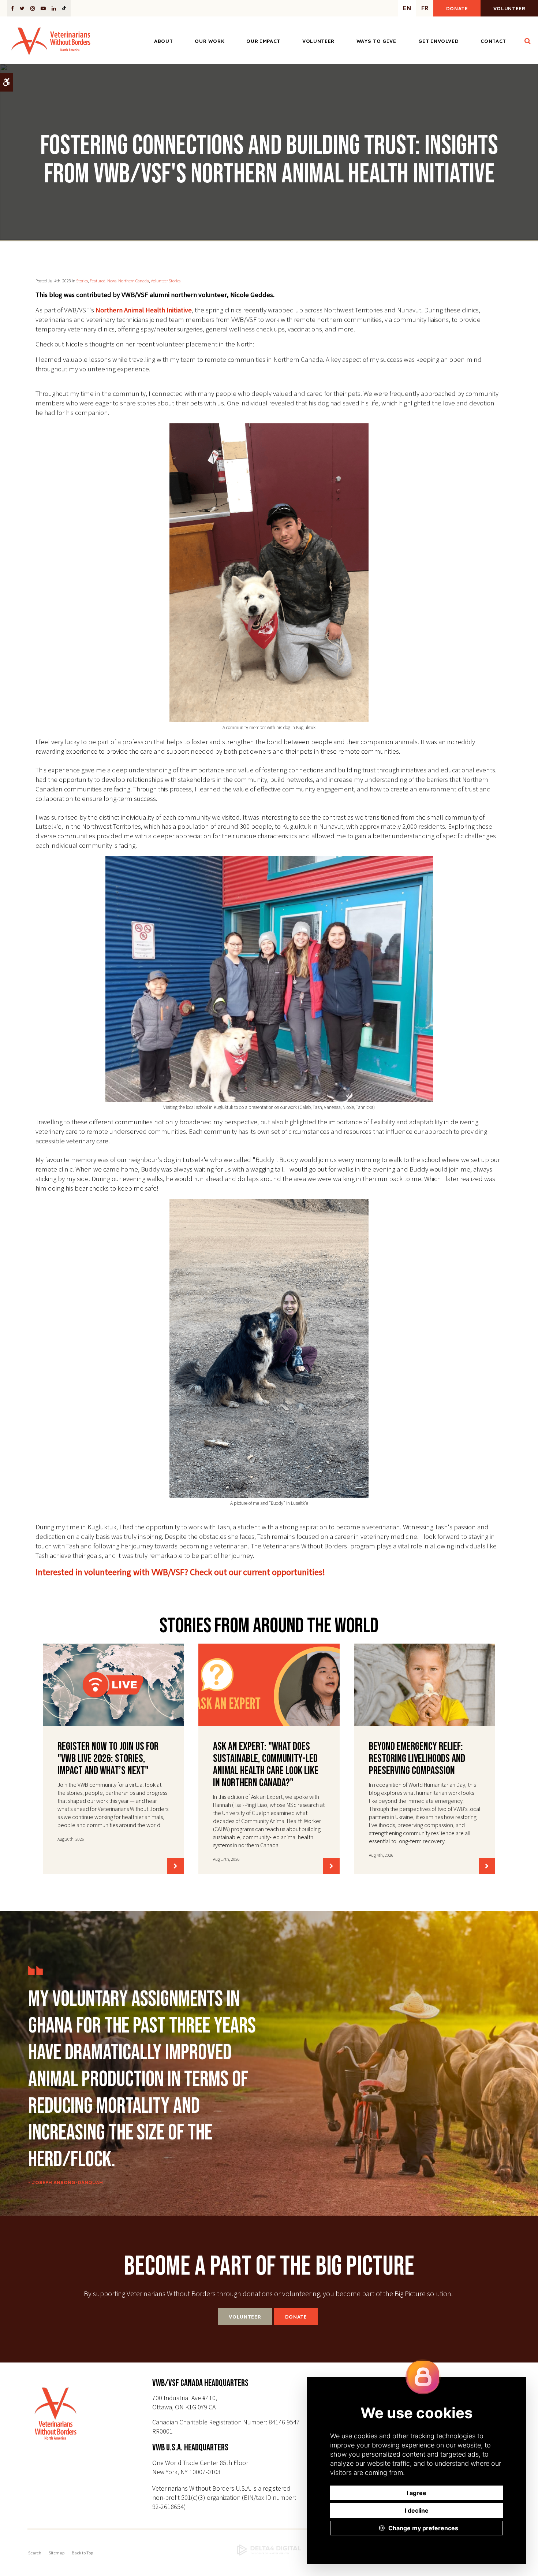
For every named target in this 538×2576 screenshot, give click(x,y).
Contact (493, 41)
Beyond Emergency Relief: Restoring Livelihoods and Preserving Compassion (417, 1759)
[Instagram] (33, 8)
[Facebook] (14, 8)
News (112, 281)
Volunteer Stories (166, 281)
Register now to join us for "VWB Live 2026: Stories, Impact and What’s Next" (108, 1759)
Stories (82, 281)
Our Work (210, 41)
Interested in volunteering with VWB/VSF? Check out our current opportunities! (180, 1572)
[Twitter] (22, 8)
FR (425, 8)
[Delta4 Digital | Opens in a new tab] (269, 2550)
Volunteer (509, 8)
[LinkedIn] (54, 8)
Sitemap (57, 2553)
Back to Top (82, 2553)
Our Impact (263, 41)
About (163, 41)
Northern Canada (134, 281)
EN (407, 8)
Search (35, 2553)
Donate (457, 8)
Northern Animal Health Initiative (144, 310)
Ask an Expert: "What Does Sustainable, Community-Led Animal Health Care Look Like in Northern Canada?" (266, 1765)
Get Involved (439, 41)
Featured (98, 281)
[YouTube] (43, 8)
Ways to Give (376, 41)
